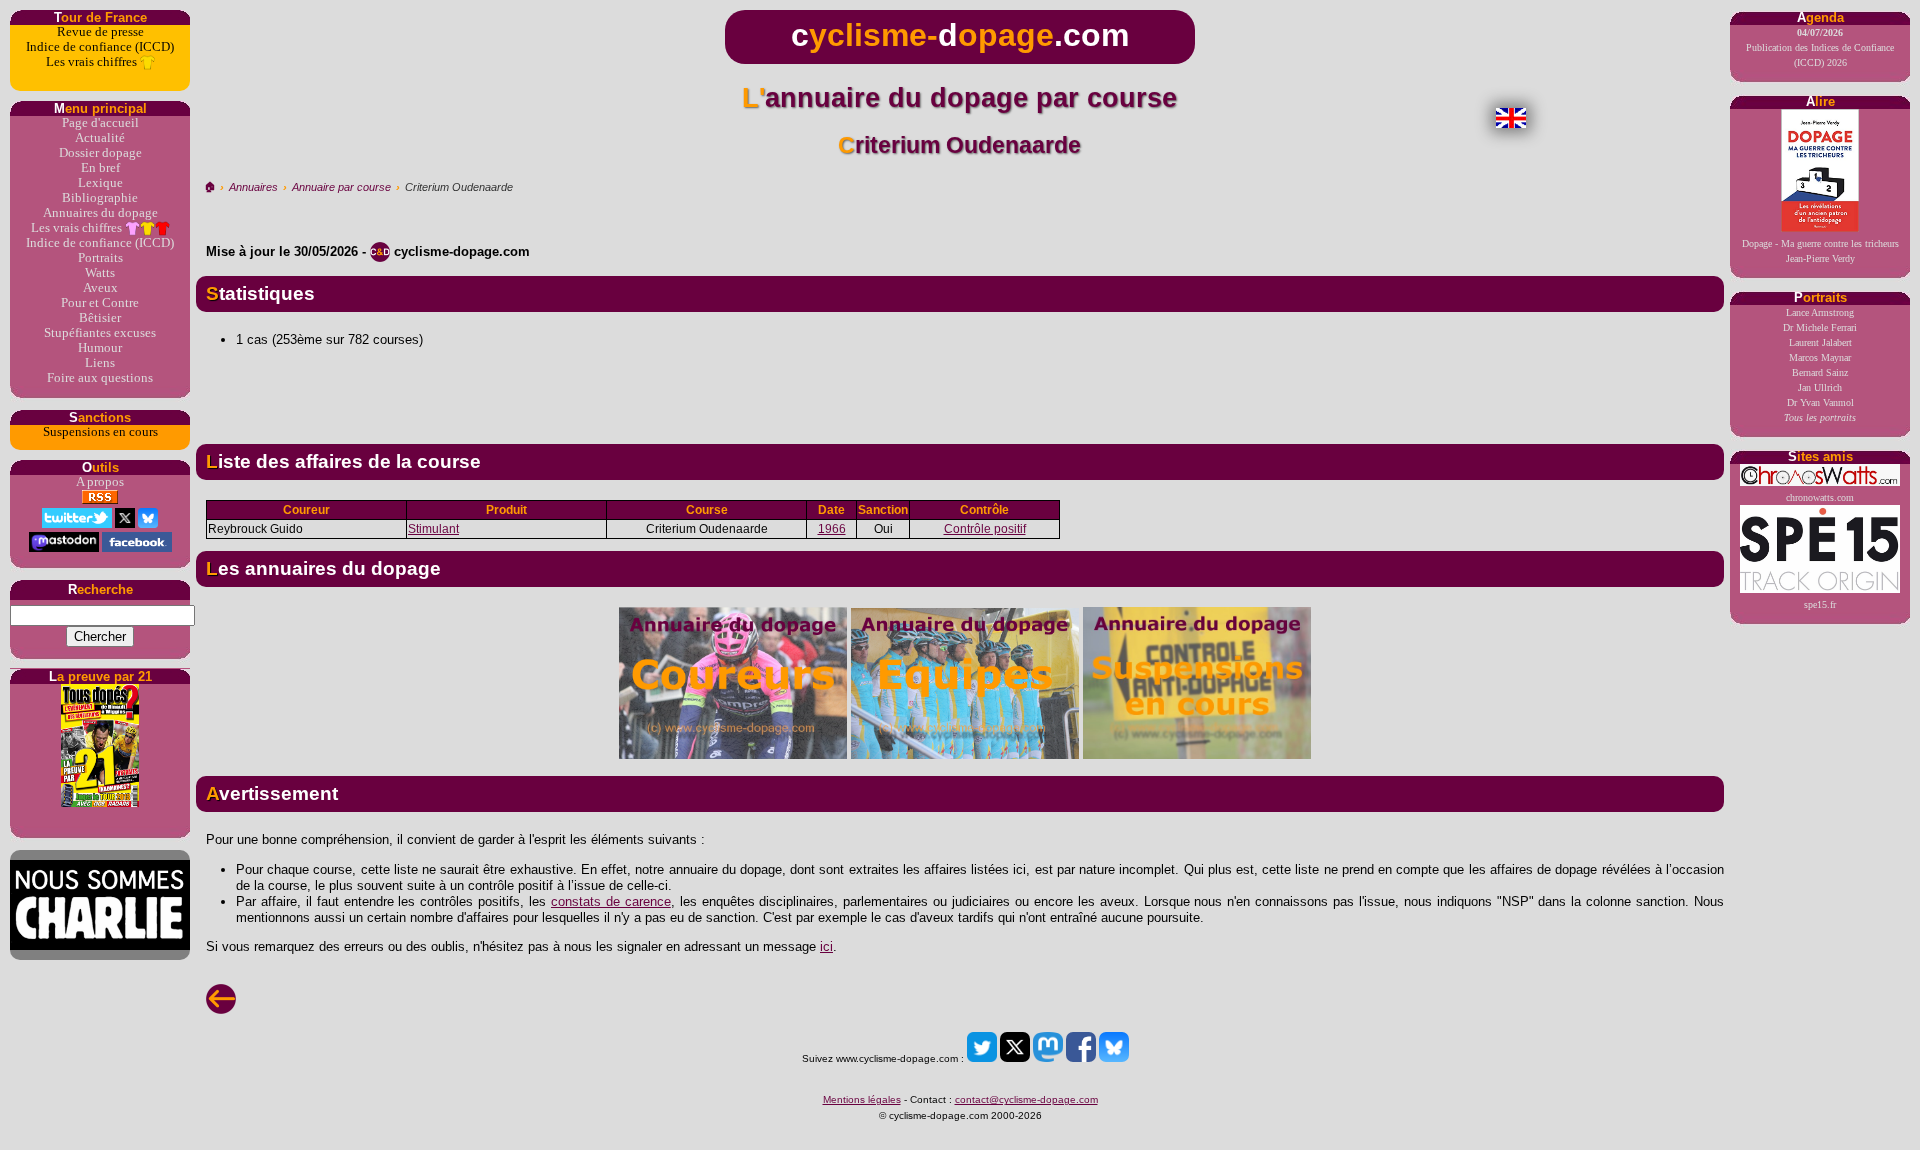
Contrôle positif (985, 529)
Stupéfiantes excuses (100, 333)
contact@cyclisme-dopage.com (1026, 1099)
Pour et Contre (100, 303)
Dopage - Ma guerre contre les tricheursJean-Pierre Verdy (1820, 251)
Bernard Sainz (1820, 372)
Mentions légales (862, 1099)
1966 (832, 529)
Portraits (100, 258)
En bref (100, 168)
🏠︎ (209, 187)
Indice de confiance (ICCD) (100, 47)
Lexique (100, 183)
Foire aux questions (100, 378)
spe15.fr (1820, 604)
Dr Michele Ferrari (1820, 327)
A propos (100, 482)
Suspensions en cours (100, 432)
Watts (100, 273)
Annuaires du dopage (100, 213)
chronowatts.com (1820, 497)
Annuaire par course (341, 187)
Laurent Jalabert (1820, 342)
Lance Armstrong (1820, 312)
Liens (100, 363)
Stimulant (433, 529)
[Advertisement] (960, 388)
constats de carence (611, 901)
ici (826, 946)
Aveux (100, 288)
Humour (100, 348)
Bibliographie (100, 198)
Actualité (100, 138)
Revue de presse (100, 32)
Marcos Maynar (1820, 357)
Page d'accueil (100, 123)
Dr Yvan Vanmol (1820, 402)
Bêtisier (100, 318)
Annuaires (253, 187)
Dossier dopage (100, 153)
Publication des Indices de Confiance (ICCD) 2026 (1820, 47)
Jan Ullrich (1820, 387)
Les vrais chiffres (93, 62)
